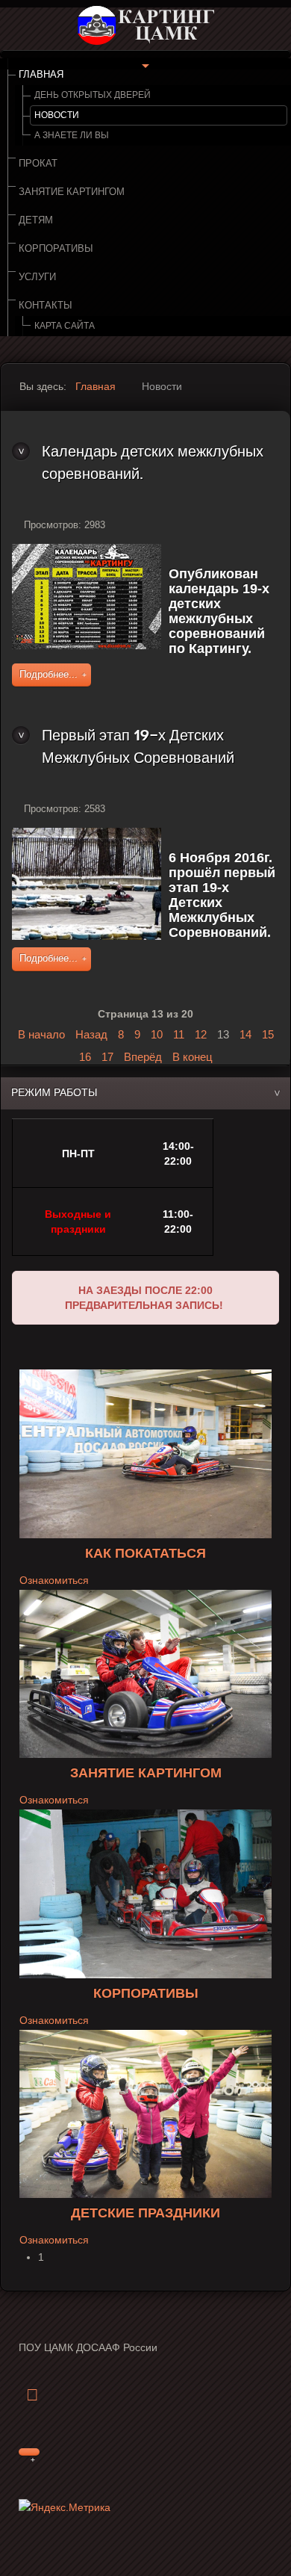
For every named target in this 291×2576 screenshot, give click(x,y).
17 (107, 1057)
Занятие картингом (72, 192)
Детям (36, 220)
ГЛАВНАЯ (41, 75)
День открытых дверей (93, 95)
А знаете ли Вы (72, 135)
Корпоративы (56, 249)
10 (157, 1034)
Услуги (37, 277)
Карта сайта (65, 326)
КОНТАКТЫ (46, 306)
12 (201, 1034)
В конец (193, 1057)
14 (245, 1034)
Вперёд (143, 1057)
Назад (91, 1034)
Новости (57, 115)
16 (85, 1057)
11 (179, 1034)
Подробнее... (48, 675)
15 (268, 1034)
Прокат (38, 164)
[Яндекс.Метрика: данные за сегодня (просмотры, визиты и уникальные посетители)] (65, 2508)
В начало (41, 1034)
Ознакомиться (54, 1580)
